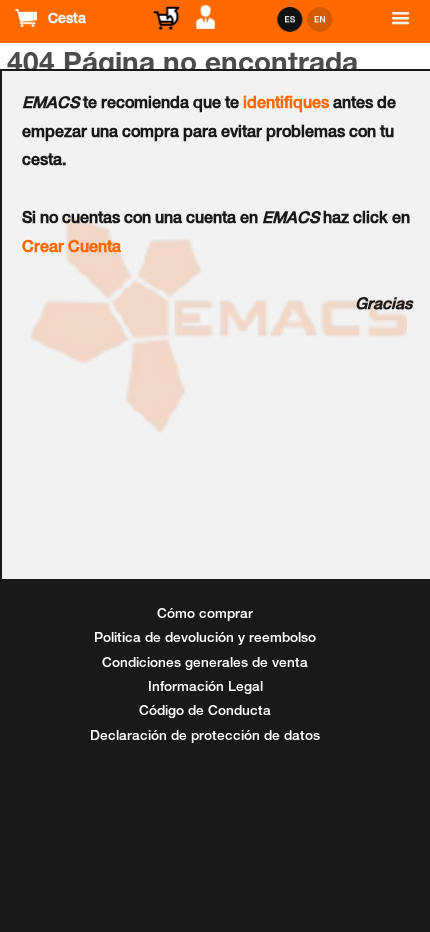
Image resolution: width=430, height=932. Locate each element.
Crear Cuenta (71, 249)
